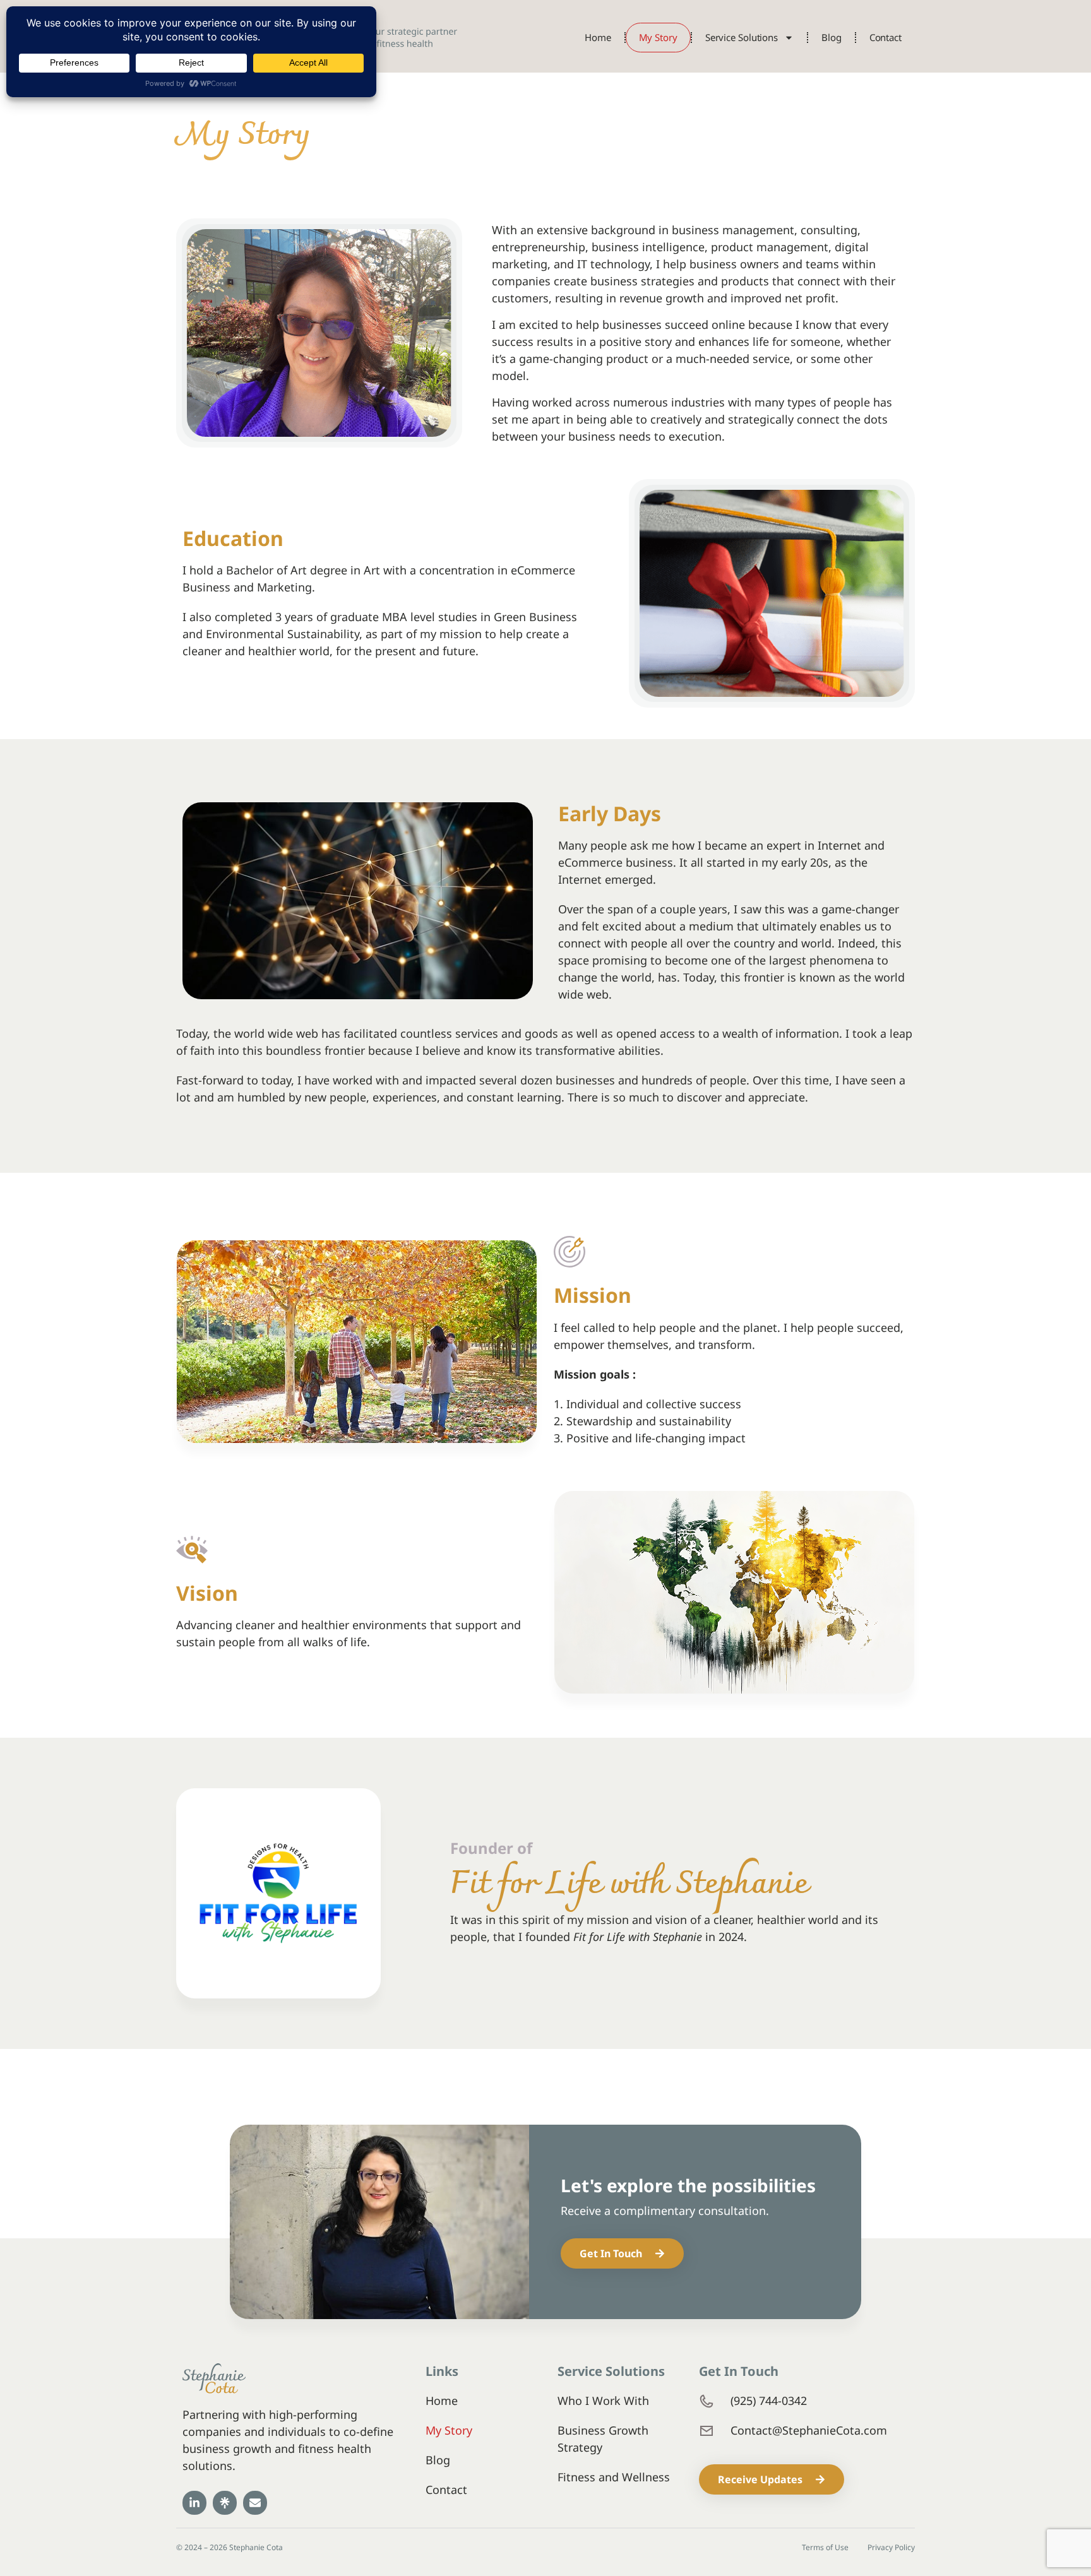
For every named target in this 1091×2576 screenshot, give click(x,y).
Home (598, 37)
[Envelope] (255, 2503)
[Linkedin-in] (194, 2503)
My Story (658, 37)
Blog (832, 37)
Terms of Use (825, 2548)
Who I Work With (603, 2401)
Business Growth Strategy (603, 2439)
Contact (885, 37)
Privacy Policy (891, 2548)
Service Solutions (742, 37)
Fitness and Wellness (614, 2477)
